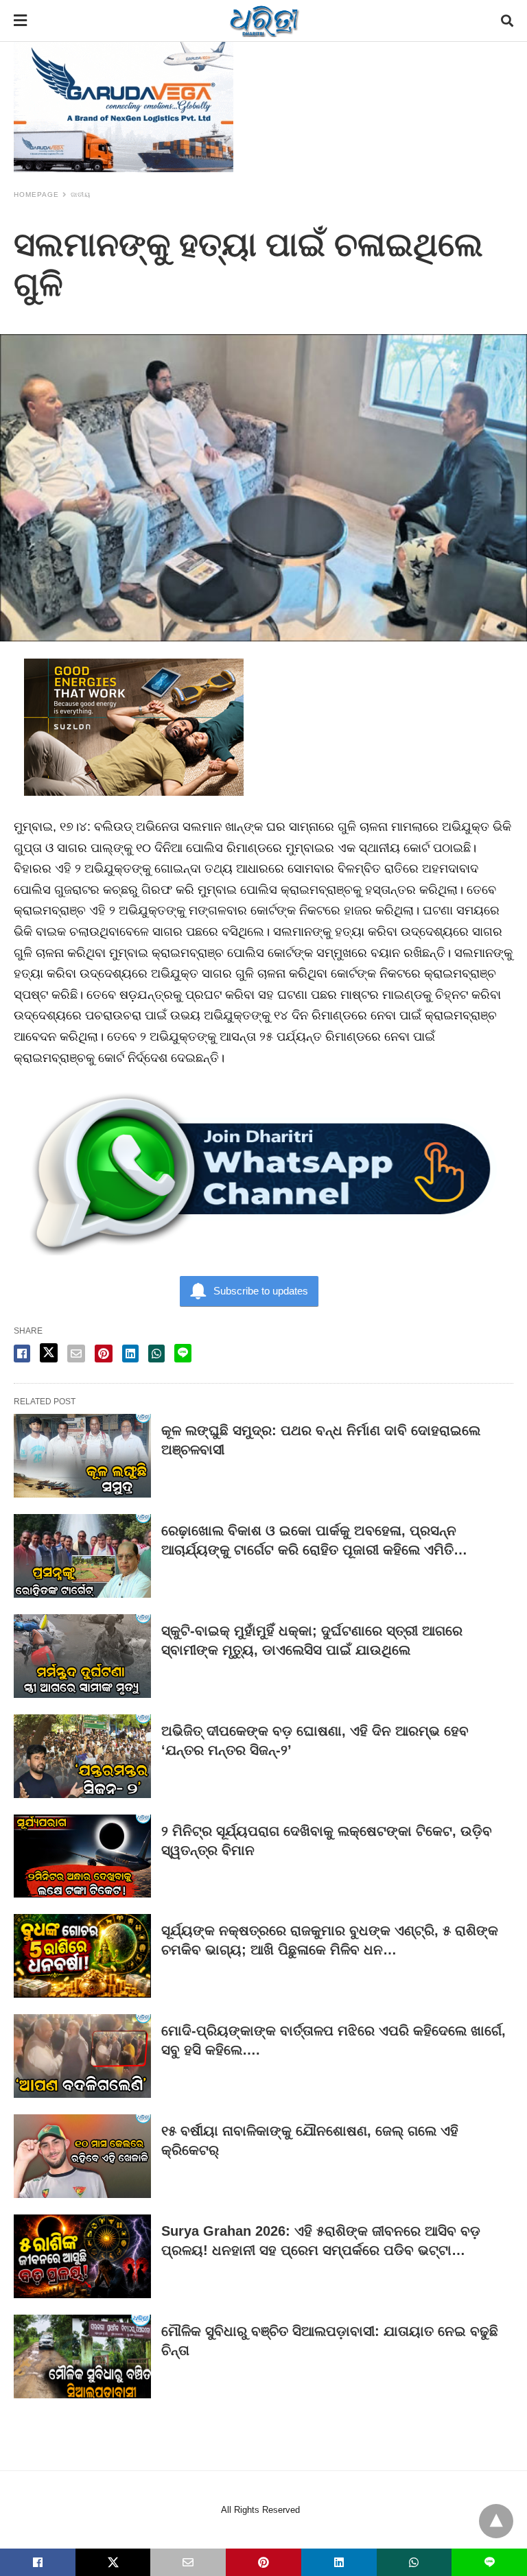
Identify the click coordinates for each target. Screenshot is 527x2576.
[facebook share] (22, 1354)
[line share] (183, 1353)
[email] (188, 2562)
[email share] (76, 1354)
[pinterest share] (104, 1354)
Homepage (36, 194)
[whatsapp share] (156, 1354)
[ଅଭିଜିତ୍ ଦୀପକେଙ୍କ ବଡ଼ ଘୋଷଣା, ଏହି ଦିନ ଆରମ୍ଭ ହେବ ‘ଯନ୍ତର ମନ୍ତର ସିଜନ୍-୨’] (82, 1756)
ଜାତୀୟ (81, 194)
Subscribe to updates (261, 1291)
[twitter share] (49, 1353)
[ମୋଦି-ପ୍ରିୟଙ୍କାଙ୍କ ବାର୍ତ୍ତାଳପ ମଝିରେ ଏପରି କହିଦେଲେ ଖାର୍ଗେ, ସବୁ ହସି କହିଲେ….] (82, 2056)
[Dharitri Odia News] (264, 21)
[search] (507, 21)
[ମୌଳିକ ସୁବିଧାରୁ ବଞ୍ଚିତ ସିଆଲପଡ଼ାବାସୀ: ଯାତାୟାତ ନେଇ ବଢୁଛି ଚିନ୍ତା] (82, 2356)
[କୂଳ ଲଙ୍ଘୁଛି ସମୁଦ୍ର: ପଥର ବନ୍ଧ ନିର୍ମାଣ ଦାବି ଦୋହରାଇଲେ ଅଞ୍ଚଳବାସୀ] (82, 1456)
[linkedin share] (130, 1354)
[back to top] (496, 2521)
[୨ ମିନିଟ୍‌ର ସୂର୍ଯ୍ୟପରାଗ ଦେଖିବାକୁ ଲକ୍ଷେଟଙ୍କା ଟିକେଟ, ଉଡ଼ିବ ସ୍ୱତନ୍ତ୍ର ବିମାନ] (82, 1856)
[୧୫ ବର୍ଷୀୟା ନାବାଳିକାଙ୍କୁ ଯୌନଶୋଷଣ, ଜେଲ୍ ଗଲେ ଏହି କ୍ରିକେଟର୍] (82, 2156)
